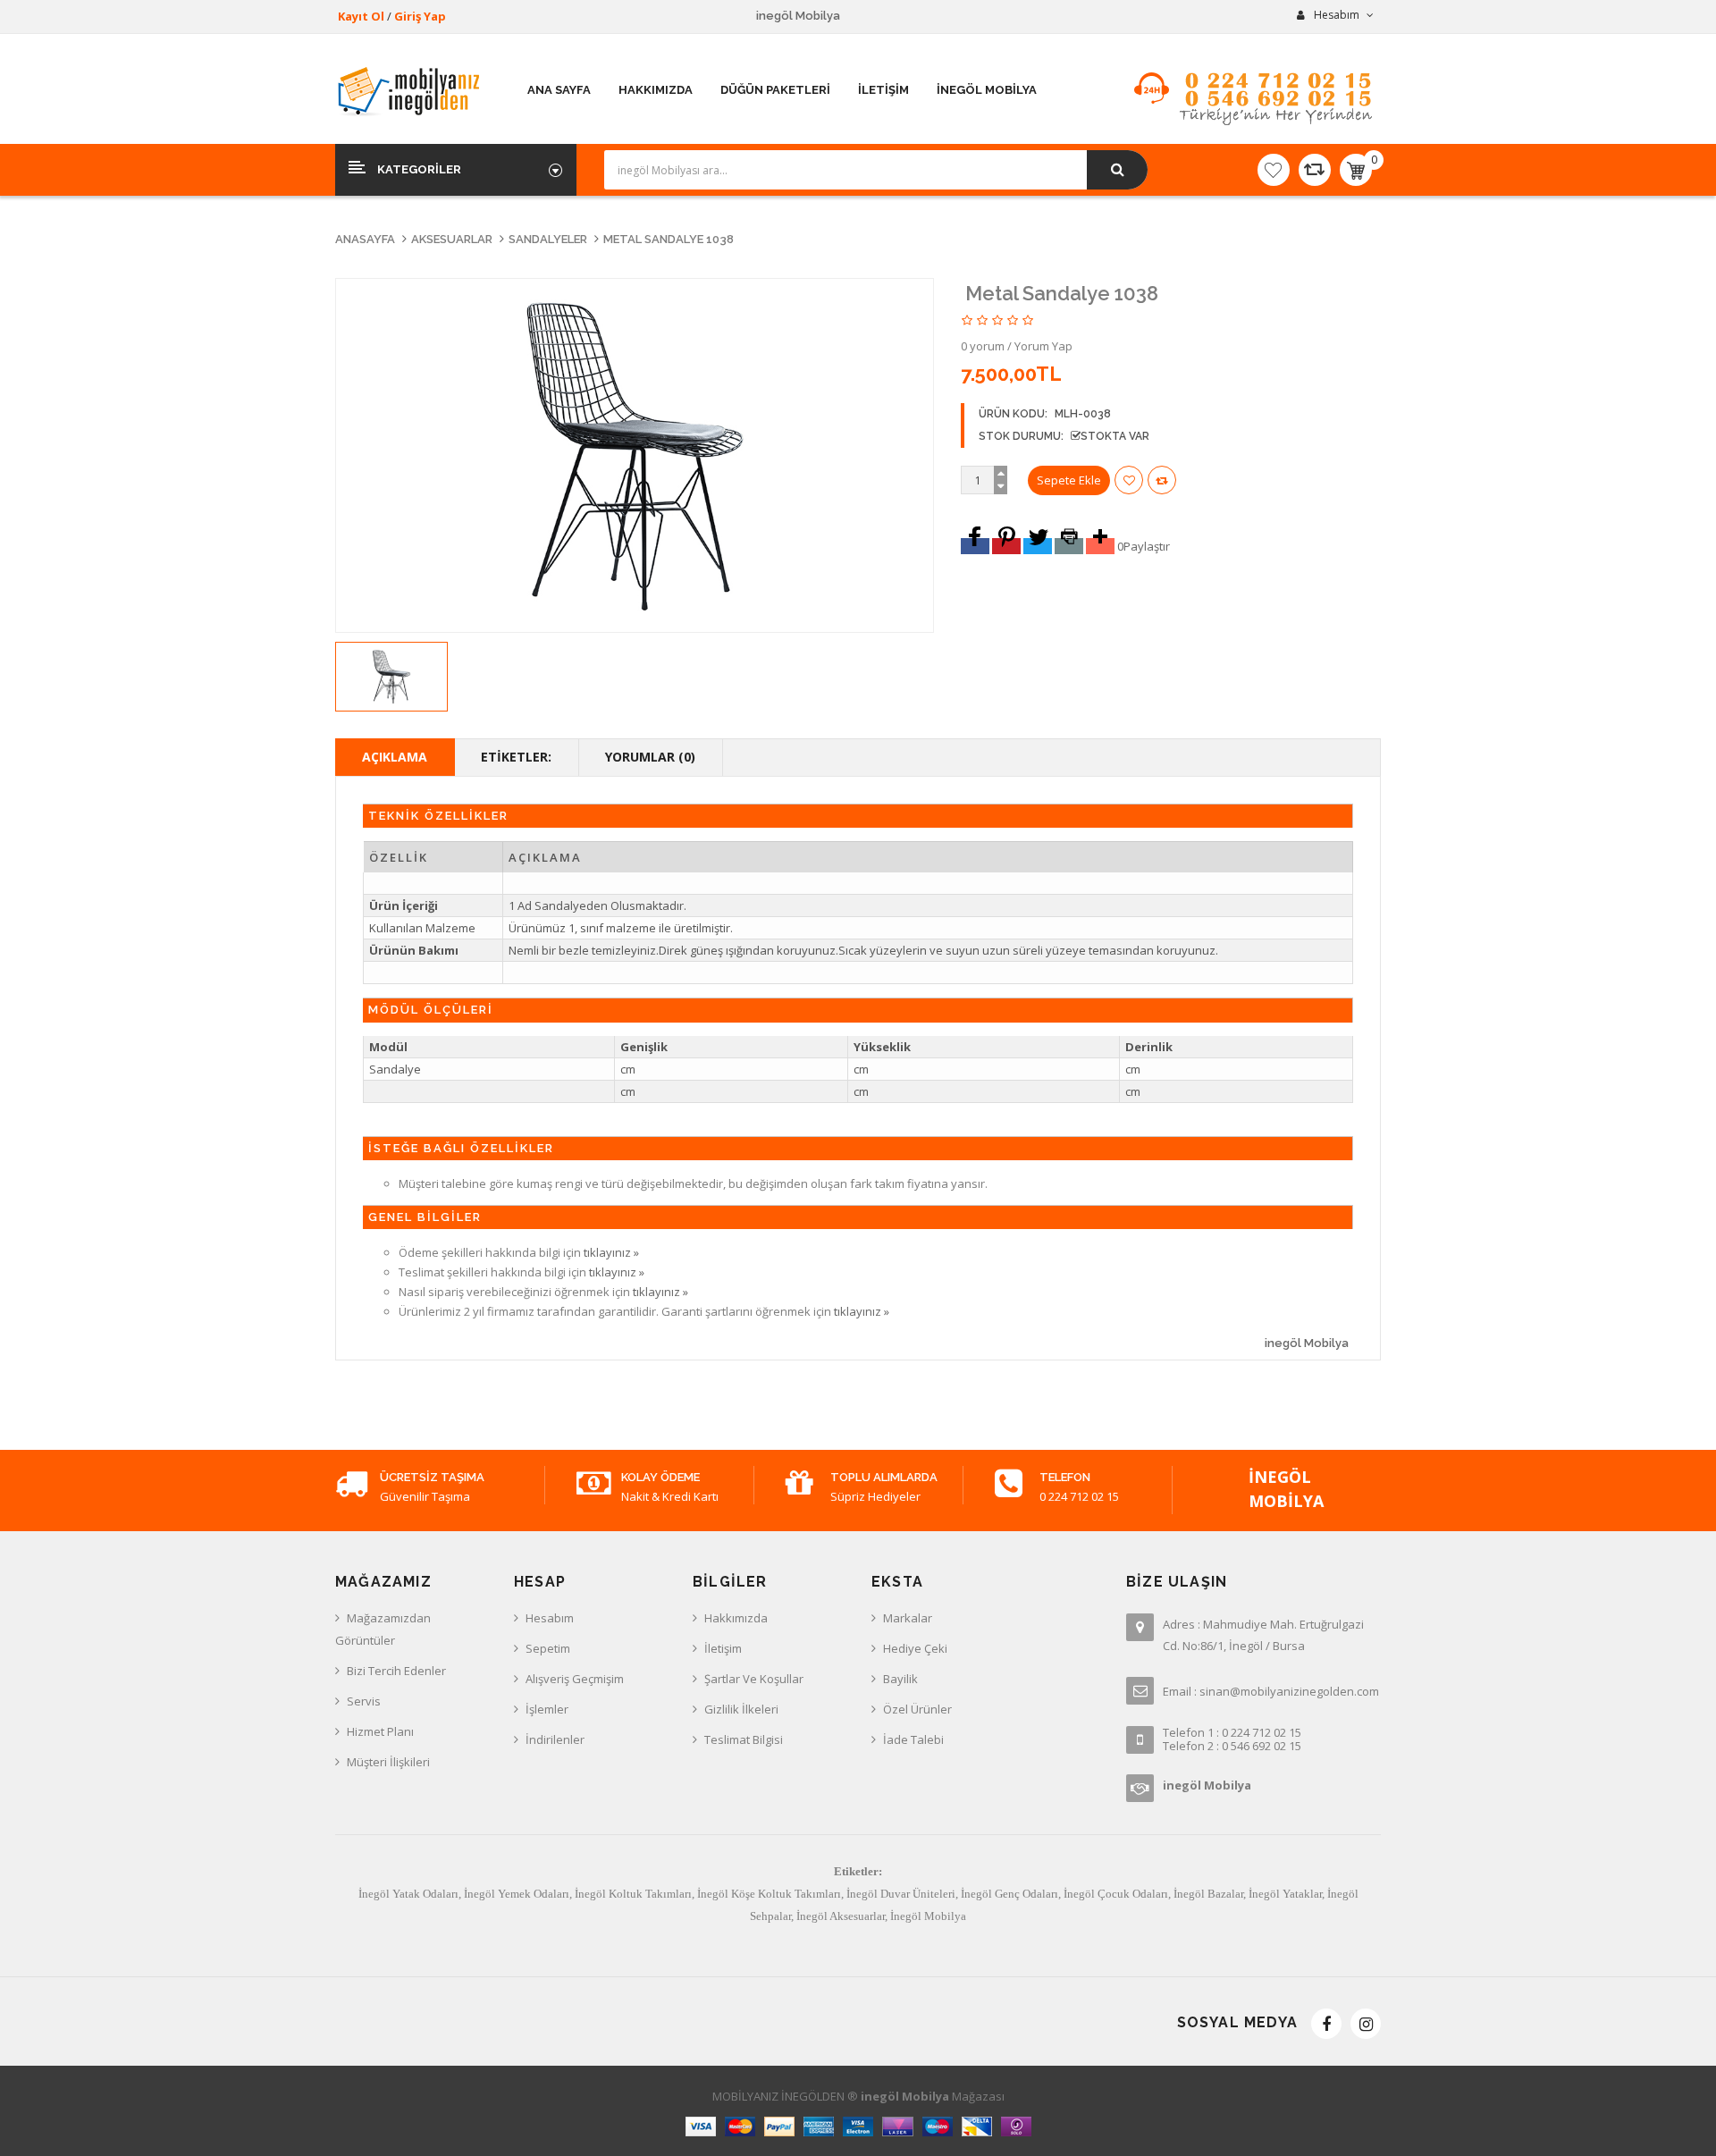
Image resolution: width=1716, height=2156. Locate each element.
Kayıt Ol (361, 16)
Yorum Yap (1043, 346)
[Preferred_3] (1038, 546)
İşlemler (547, 1709)
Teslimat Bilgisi (744, 1739)
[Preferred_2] (1006, 546)
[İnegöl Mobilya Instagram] (1366, 2024)
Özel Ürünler (917, 1709)
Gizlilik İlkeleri (741, 1709)
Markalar (908, 1618)
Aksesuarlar (452, 239)
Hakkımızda (736, 1618)
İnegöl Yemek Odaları (517, 1894)
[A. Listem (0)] (1274, 170)
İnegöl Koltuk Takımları (633, 1894)
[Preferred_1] (975, 546)
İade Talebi (913, 1739)
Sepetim (548, 1648)
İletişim (723, 1648)
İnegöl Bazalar (1208, 1894)
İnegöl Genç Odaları (1009, 1894)
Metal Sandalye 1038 (669, 239)
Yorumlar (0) (650, 757)
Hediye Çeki (915, 1648)
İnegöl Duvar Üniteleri (901, 1894)
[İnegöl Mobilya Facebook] (1326, 2024)
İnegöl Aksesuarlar (841, 1916)
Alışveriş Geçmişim (575, 1679)
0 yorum (983, 346)
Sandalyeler (548, 239)
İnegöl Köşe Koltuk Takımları (769, 1894)
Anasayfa (365, 239)
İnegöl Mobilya (928, 1916)
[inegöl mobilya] (410, 91)
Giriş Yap (420, 16)
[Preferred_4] (1069, 546)
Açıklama (395, 757)
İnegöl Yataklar (1285, 1894)
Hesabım (550, 1618)
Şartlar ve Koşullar (754, 1679)
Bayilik (900, 1679)
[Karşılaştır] (1315, 170)
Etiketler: (516, 757)
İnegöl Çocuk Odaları (1116, 1894)
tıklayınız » (611, 1252)
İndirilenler (555, 1739)
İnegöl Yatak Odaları (408, 1894)
